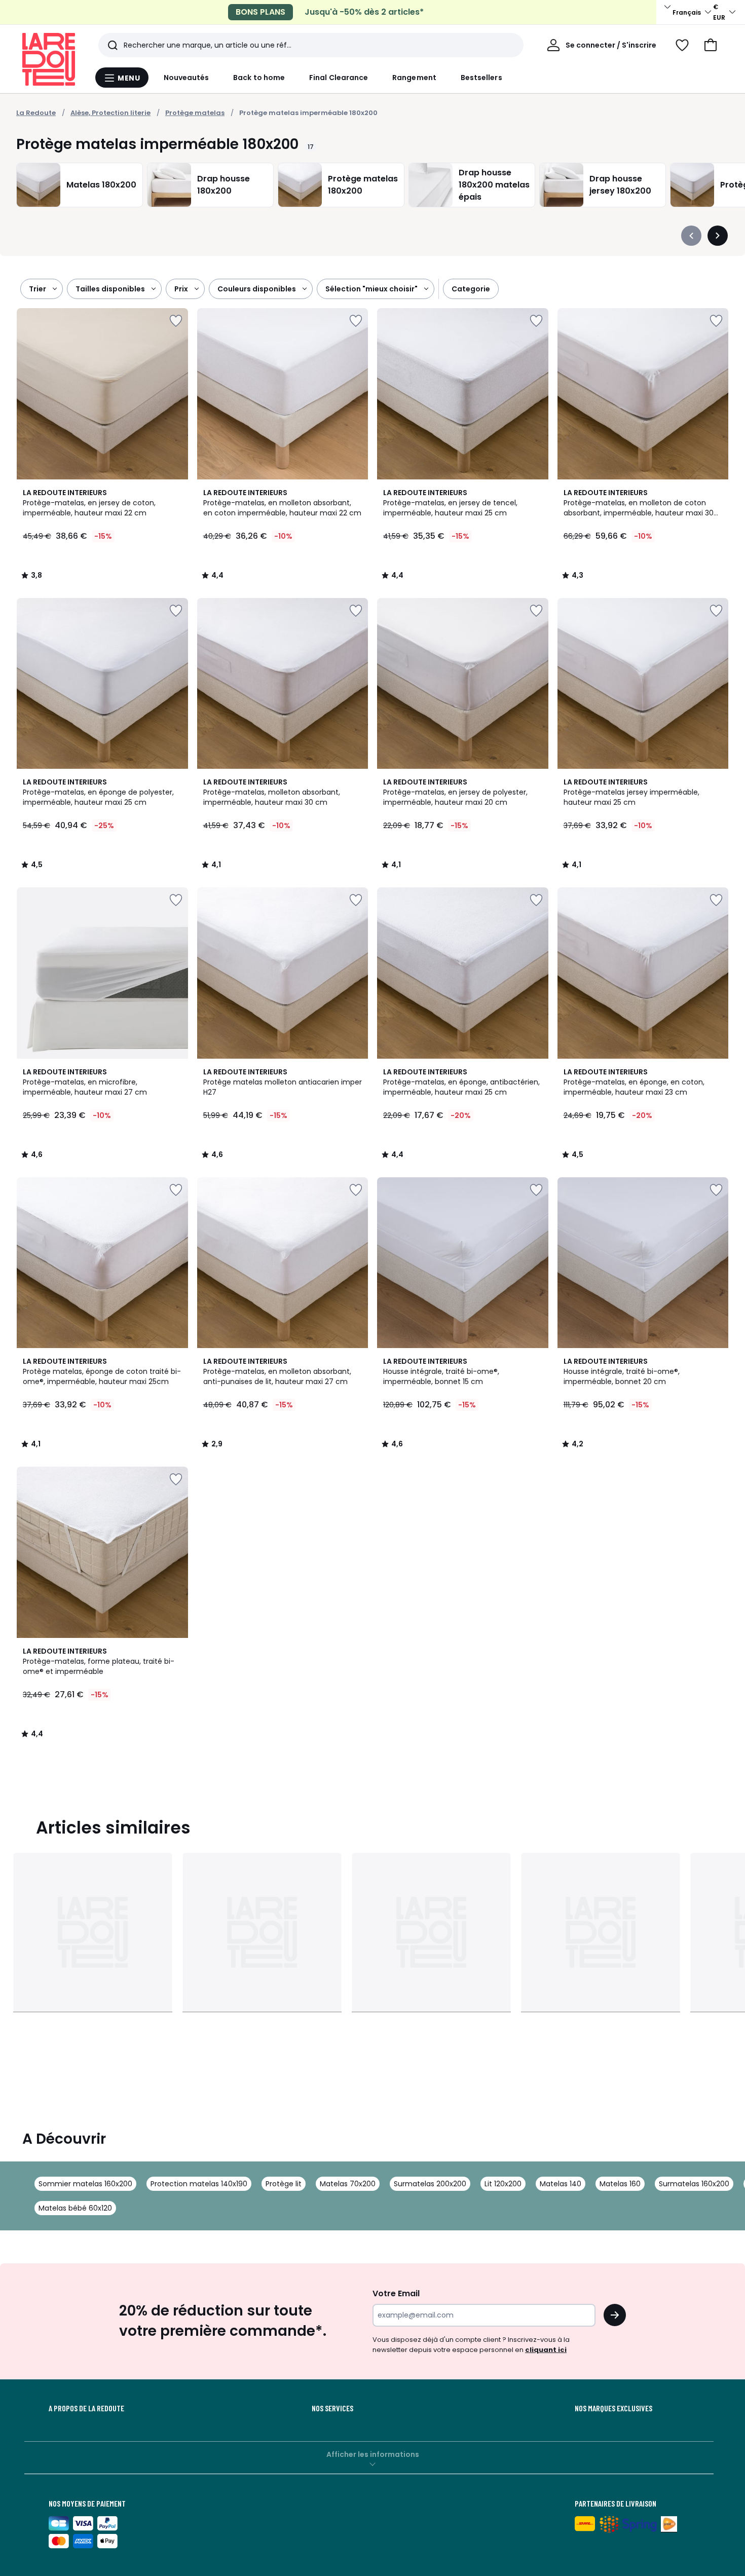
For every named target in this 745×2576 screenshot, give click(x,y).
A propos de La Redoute (86, 2408)
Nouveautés (187, 78)
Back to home (259, 78)
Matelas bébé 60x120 (75, 2208)
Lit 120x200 (503, 2184)
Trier (38, 289)
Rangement (414, 78)
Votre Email (396, 2293)
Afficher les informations (373, 2454)
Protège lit (284, 2184)
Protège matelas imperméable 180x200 (308, 113)
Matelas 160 (620, 2184)
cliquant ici (546, 2350)
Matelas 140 (561, 2184)
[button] (711, 45)
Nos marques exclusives (613, 2408)
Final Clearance (339, 78)
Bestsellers (481, 78)
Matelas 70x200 (348, 2184)
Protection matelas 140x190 (199, 2184)
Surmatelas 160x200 (694, 2184)
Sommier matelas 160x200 (85, 2184)
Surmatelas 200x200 (430, 2184)
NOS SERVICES (332, 2408)
